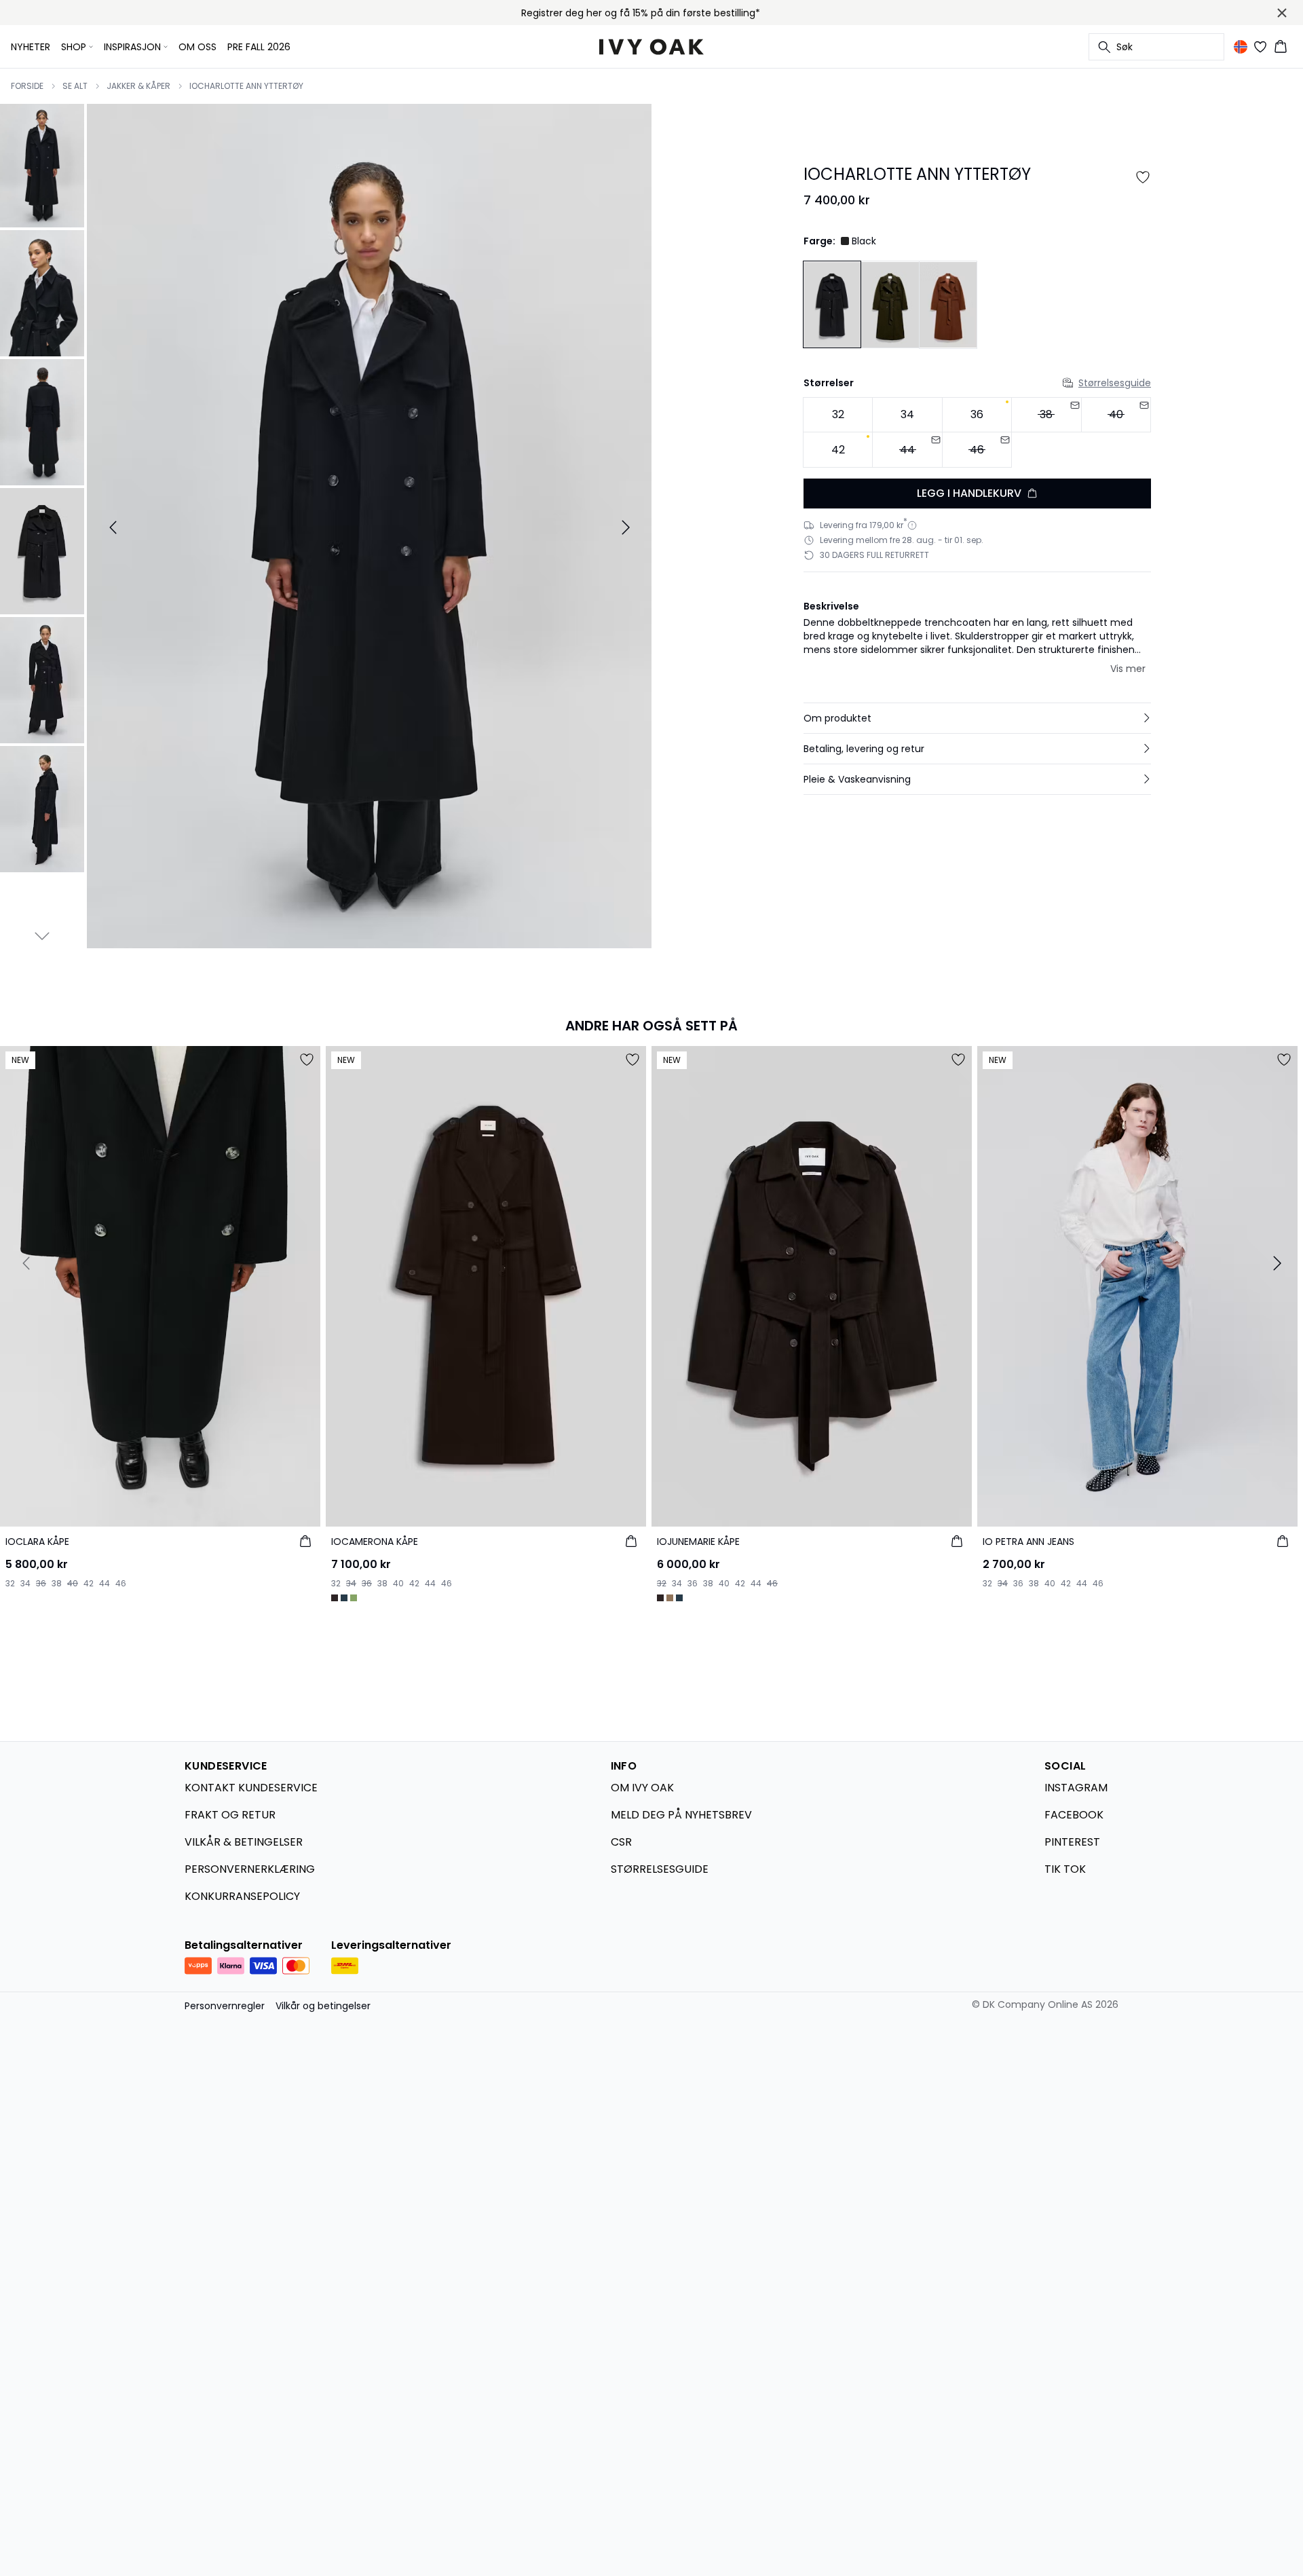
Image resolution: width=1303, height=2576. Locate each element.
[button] (977, 718)
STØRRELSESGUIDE (660, 1869)
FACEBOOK (1074, 1815)
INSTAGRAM (1076, 1788)
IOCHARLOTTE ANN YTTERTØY (246, 86)
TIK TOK (1065, 1869)
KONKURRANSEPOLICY (242, 1896)
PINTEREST (1072, 1842)
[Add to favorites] (1143, 177)
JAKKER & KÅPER (138, 86)
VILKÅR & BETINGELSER (244, 1842)
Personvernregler (225, 2006)
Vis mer (1128, 669)
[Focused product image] (369, 527)
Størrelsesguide (1115, 383)
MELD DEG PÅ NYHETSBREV (681, 1815)
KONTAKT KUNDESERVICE (251, 1788)
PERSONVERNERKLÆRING (250, 1869)
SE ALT (75, 86)
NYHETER (31, 47)
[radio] (838, 415)
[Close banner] (1282, 13)
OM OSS (197, 47)
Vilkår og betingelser (323, 2006)
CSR (621, 1842)
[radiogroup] (977, 433)
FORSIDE (27, 86)
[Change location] (1241, 47)
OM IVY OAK (642, 1788)
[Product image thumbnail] (42, 164)
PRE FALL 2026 (259, 47)
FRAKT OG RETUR (230, 1815)
